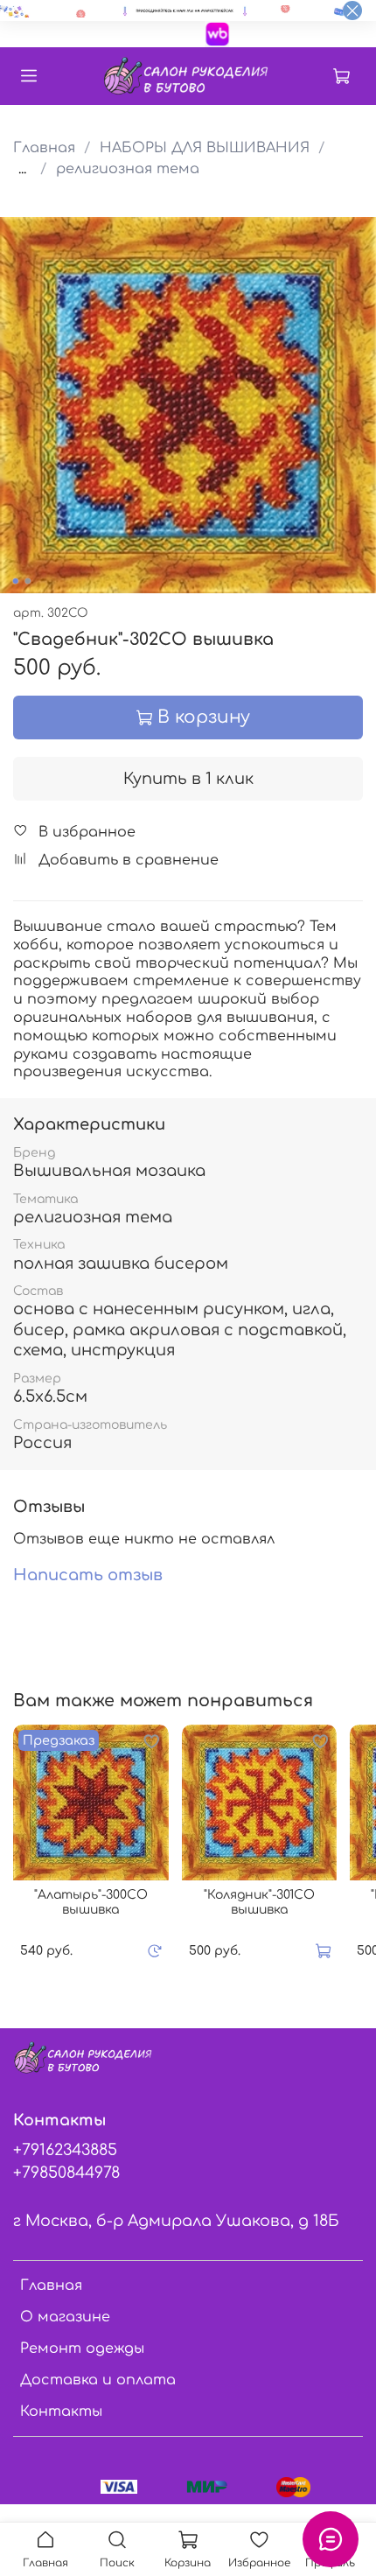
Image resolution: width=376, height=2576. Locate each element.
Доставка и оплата (98, 2380)
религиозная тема (128, 169)
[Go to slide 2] (28, 581)
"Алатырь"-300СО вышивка (91, 1903)
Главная (44, 148)
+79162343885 (65, 2150)
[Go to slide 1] (16, 581)
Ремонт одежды (82, 2348)
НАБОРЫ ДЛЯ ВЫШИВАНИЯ (205, 148)
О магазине (65, 2317)
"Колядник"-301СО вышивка (259, 1903)
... (22, 169)
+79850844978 (66, 2173)
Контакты (61, 2411)
